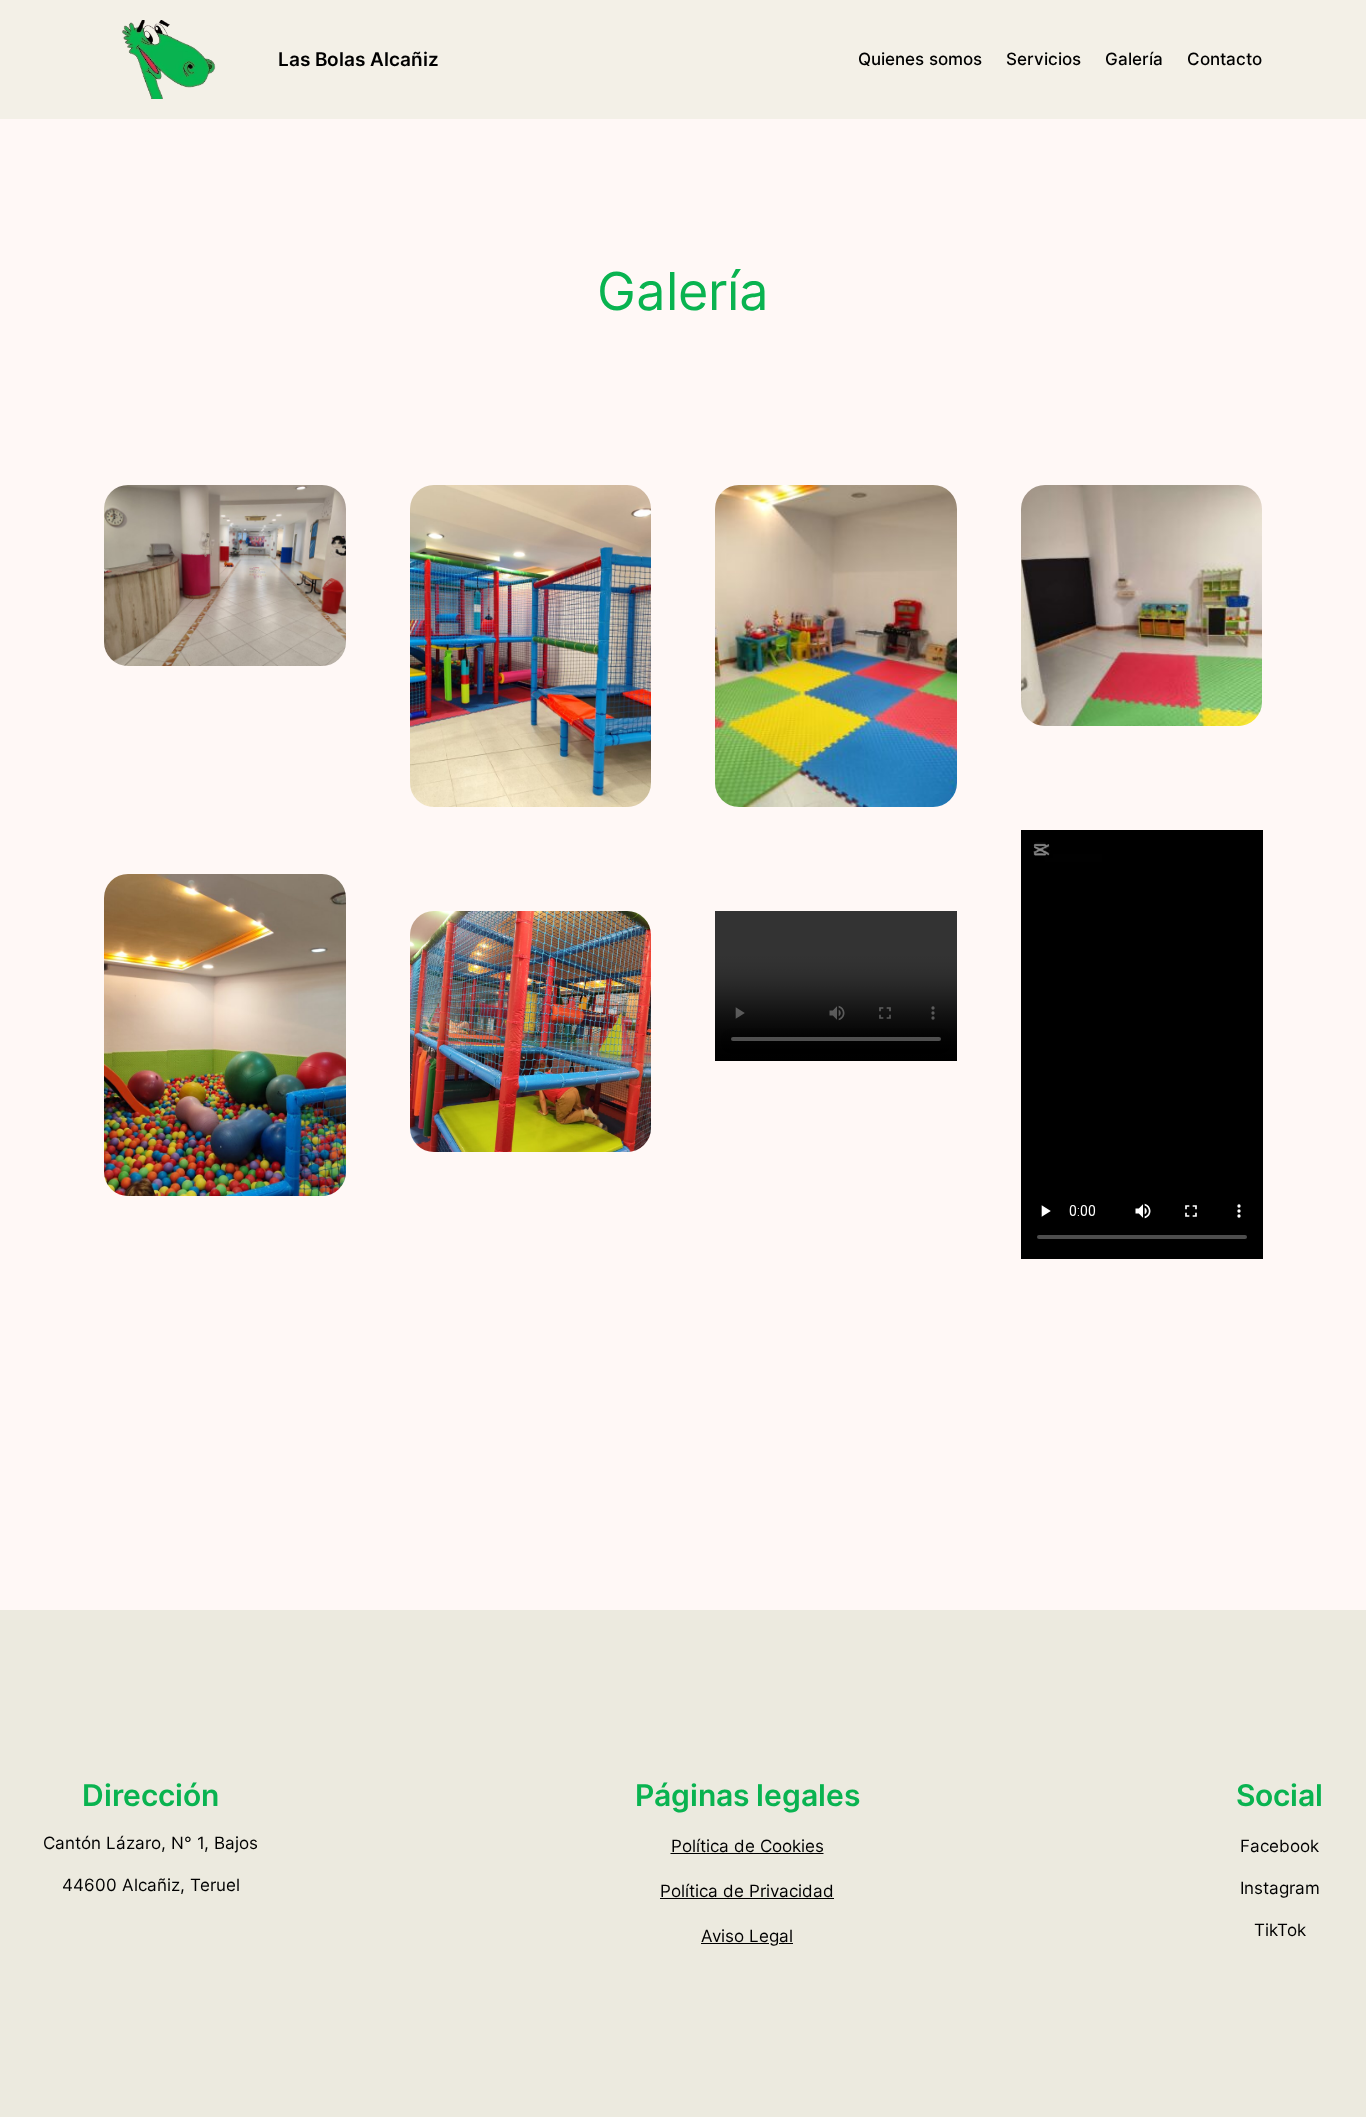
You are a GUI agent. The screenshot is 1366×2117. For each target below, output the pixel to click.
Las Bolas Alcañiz (358, 59)
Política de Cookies (747, 1846)
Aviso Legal (747, 1936)
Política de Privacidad (747, 1891)
